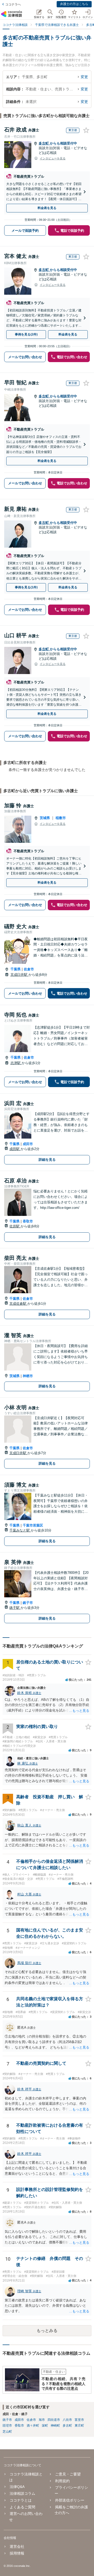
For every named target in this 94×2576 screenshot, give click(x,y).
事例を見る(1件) (26, 587)
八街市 (67, 2420)
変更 (84, 77)
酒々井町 (33, 2426)
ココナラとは (21, 2500)
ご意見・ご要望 (68, 2474)
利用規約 (62, 2481)
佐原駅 (15, 1226)
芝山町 (7, 2432)
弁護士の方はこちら (74, 4)
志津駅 (16, 1063)
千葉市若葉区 (33, 1525)
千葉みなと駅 (20, 1530)
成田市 (28, 1144)
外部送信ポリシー (70, 2500)
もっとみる (47, 2331)
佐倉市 (29, 969)
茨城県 (45, 818)
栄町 (45, 2426)
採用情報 (17, 2553)
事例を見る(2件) (26, 334)
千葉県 (16, 969)
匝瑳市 (7, 2426)
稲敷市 (61, 818)
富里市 (79, 2420)
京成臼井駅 (19, 975)
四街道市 (54, 2420)
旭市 (42, 2420)
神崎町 (55, 2426)
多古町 (44, 143)
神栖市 (28, 1376)
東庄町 (79, 2426)
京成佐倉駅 (18, 1304)
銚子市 (28, 1603)
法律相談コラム (22, 2493)
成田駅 (15, 1149)
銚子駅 (15, 1608)
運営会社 (17, 2546)
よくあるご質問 (22, 2507)
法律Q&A (17, 2487)
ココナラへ (13, 4)
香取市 (28, 1221)
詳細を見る (47, 1160)
